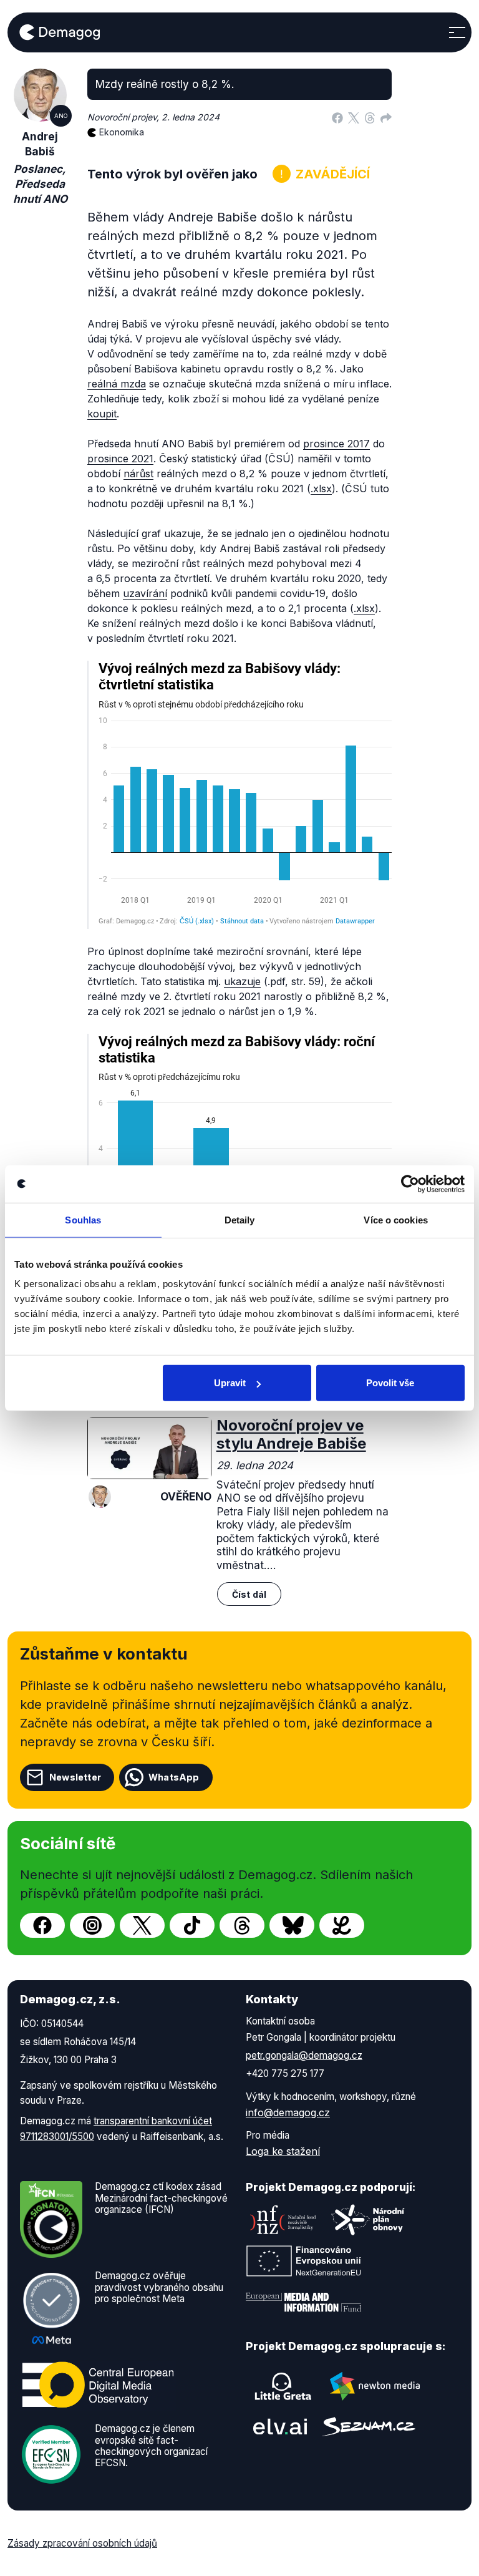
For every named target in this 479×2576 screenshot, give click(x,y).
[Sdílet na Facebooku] (337, 117)
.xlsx (321, 488)
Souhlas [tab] (83, 1219)
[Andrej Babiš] (100, 1497)
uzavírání (145, 593)
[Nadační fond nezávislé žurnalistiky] (283, 2220)
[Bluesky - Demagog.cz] (292, 1925)
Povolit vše (390, 1383)
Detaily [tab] (240, 1219)
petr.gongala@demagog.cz (304, 2055)
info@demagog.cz (288, 2112)
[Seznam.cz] (369, 2427)
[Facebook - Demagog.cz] (42, 1925)
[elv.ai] (280, 2427)
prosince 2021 (120, 459)
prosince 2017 (336, 444)
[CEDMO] (98, 2385)
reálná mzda (117, 384)
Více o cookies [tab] (395, 1219)
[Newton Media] (375, 2386)
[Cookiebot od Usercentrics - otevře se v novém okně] (410, 1184)
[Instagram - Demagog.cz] (92, 1925)
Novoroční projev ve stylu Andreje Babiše (291, 1434)
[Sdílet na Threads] (370, 117)
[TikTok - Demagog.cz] (192, 1925)
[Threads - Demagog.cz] (242, 1925)
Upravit (230, 1383)
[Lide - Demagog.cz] (342, 1925)
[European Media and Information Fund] (304, 2302)
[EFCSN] (51, 2454)
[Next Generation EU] (304, 2261)
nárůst (138, 474)
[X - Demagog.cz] (142, 1925)
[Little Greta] (283, 2386)
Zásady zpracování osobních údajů (82, 2543)
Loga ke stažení (283, 2151)
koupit (102, 414)
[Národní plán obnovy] (368, 2220)
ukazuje (242, 981)
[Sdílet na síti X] (354, 117)
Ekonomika (122, 132)
